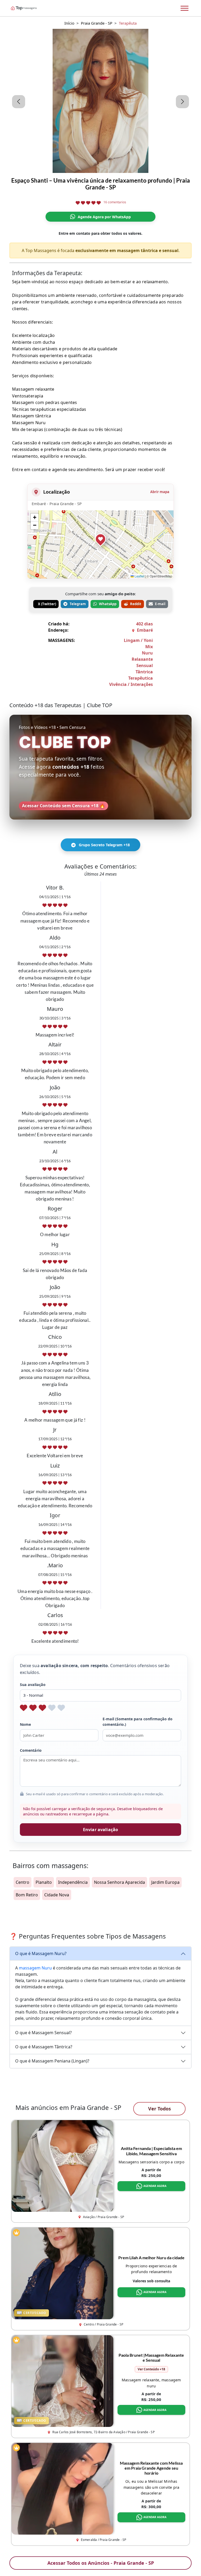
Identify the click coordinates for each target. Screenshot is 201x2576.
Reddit (136, 604)
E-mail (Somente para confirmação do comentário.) (138, 1722)
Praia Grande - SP (97, 23)
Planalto (44, 1882)
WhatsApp (108, 604)
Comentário (31, 1750)
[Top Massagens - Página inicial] (31, 8)
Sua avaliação (33, 1685)
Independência (73, 1882)
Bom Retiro (27, 1895)
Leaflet (139, 576)
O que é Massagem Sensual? (43, 2033)
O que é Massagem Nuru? (41, 1953)
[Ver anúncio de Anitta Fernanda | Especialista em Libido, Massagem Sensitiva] (62, 2165)
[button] (100, 539)
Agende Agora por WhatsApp (104, 217)
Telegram (78, 604)
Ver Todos (160, 2109)
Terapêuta (128, 23)
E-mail (160, 604)
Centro (23, 1882)
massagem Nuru (35, 1968)
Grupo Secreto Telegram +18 (104, 845)
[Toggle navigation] (185, 8)
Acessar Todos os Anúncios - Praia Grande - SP (101, 2563)
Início (69, 23)
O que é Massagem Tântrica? (44, 2047)
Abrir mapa (160, 492)
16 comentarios (115, 202)
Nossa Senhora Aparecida (119, 1882)
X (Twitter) (47, 604)
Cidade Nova (57, 1895)
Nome (25, 1724)
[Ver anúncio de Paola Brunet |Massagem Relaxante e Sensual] (62, 2381)
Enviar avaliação (101, 1830)
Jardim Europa (165, 1882)
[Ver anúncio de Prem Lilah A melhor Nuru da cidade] (62, 2273)
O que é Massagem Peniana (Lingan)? (52, 2061)
